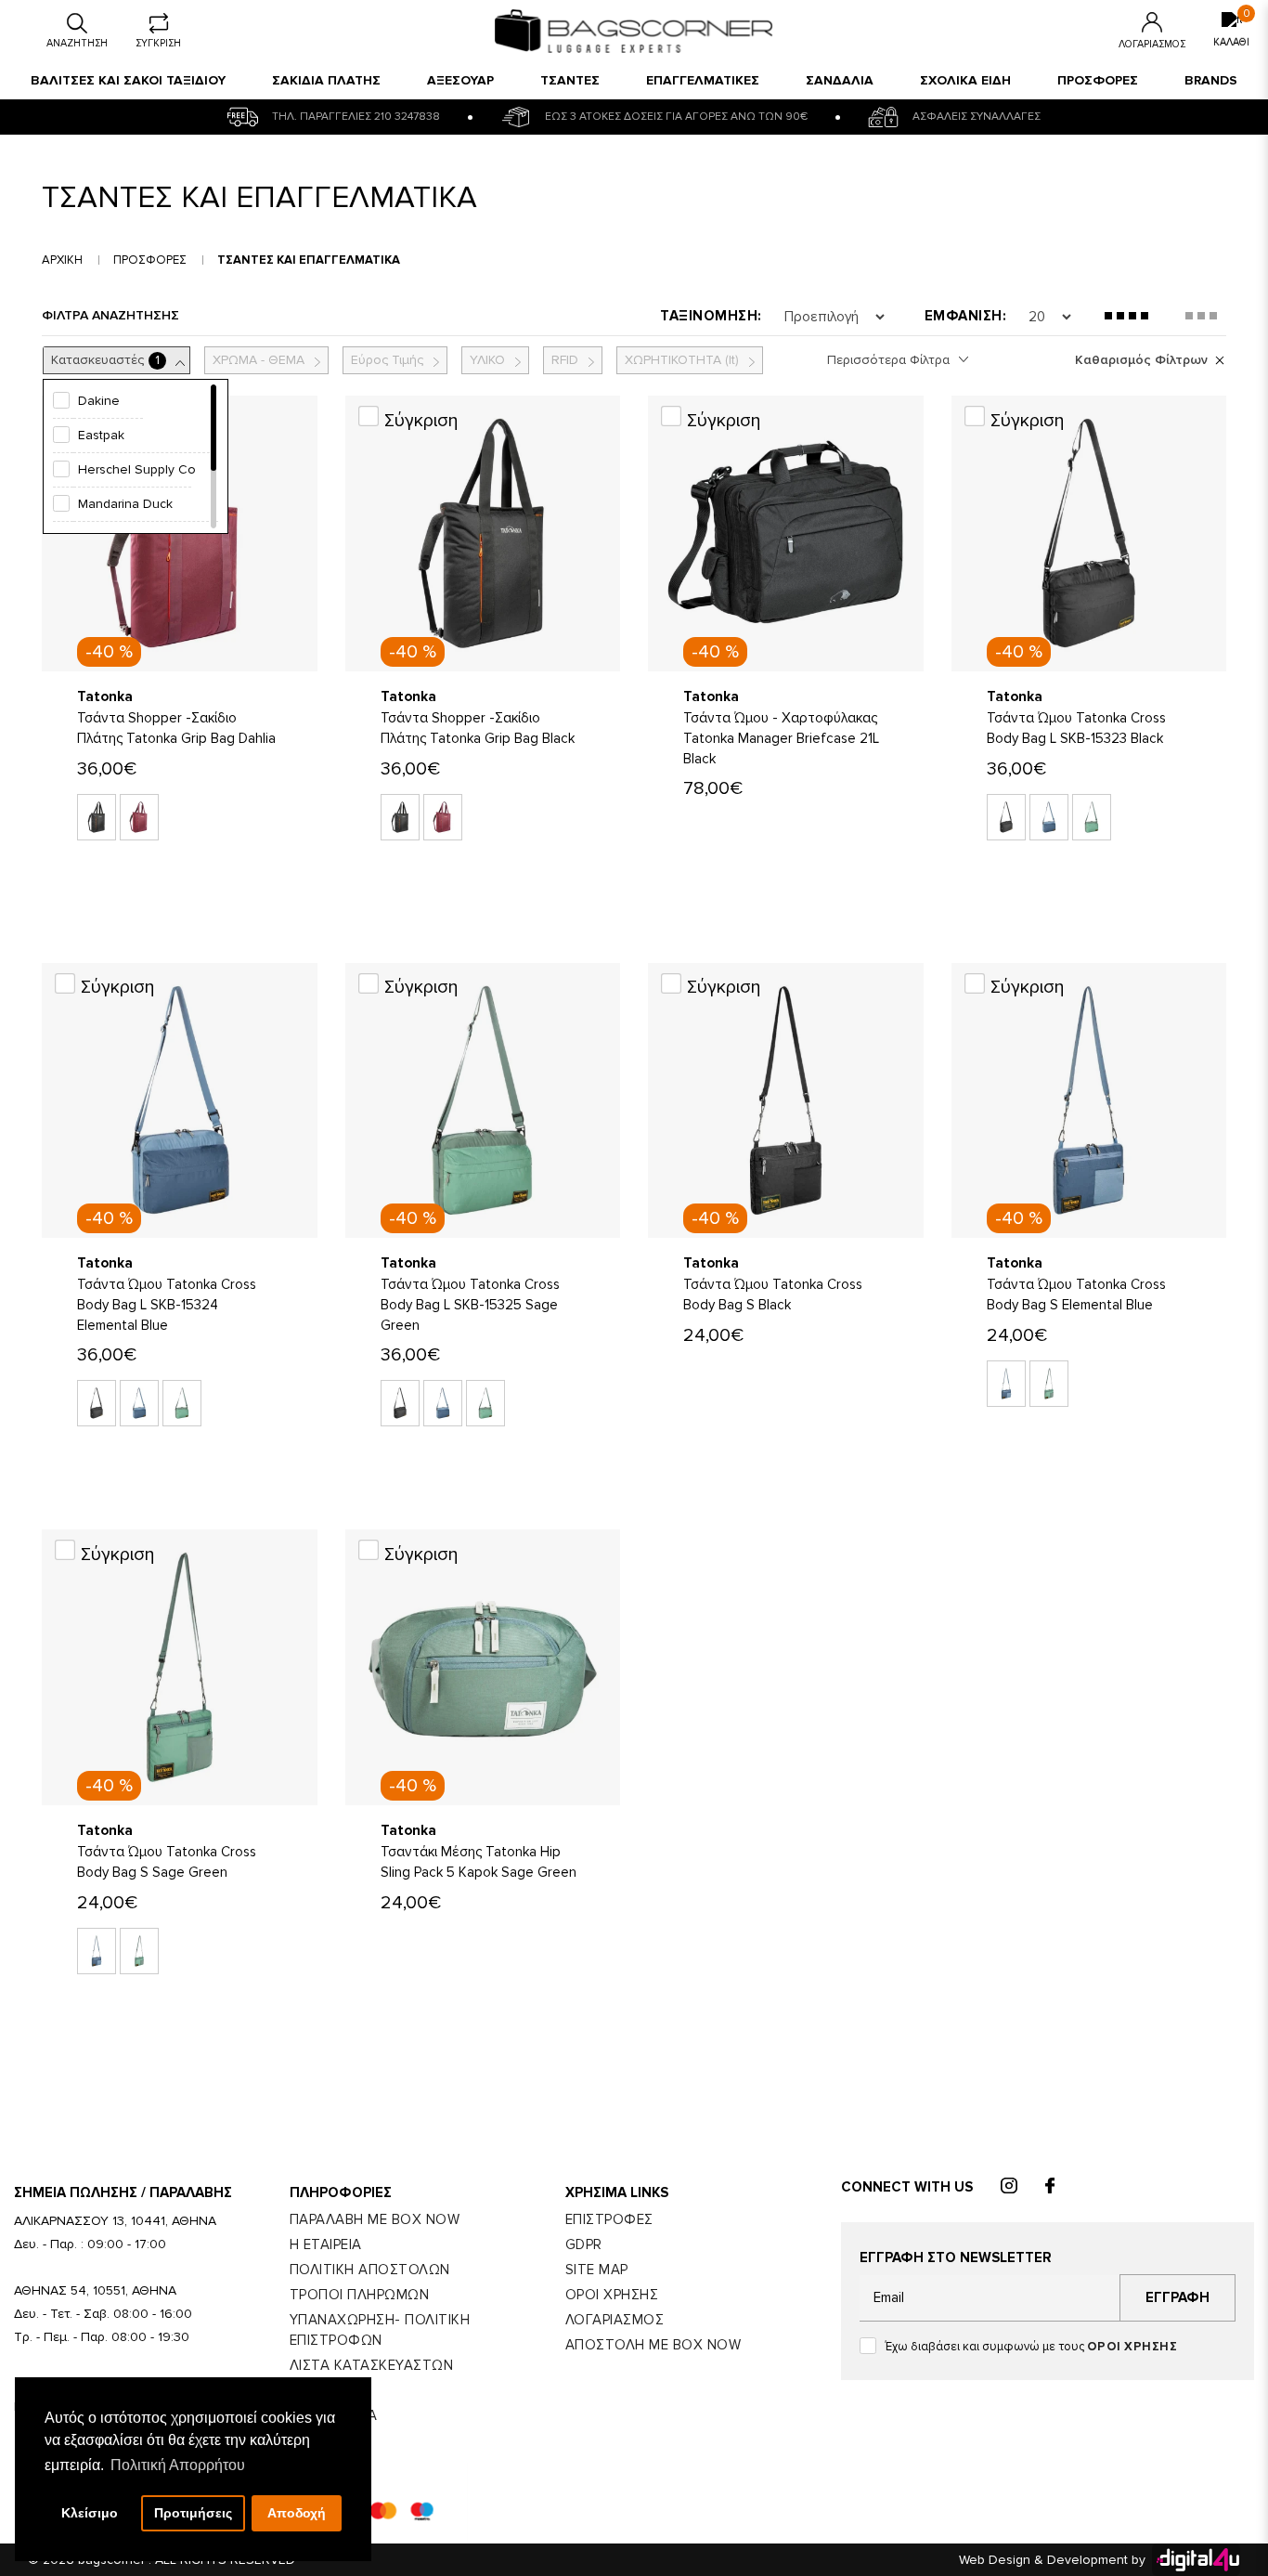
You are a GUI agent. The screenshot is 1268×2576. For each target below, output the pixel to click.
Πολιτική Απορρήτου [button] (178, 2465)
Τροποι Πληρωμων (360, 2295)
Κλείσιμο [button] (90, 2513)
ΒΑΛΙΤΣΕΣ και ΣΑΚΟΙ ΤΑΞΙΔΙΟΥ (128, 80)
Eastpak (101, 435)
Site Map (597, 2270)
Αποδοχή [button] (297, 2513)
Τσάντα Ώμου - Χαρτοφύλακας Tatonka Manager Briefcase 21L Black (781, 738)
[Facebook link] (1050, 2187)
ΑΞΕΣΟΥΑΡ (460, 80)
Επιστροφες (609, 2219)
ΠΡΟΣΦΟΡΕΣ (1098, 80)
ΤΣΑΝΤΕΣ (570, 80)
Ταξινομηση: (711, 316)
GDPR (584, 2244)
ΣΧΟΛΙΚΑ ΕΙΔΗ (965, 80)
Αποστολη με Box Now (653, 2345)
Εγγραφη (1177, 2297)
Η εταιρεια (326, 2244)
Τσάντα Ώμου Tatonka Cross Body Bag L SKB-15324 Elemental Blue (167, 1305)
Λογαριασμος (615, 2320)
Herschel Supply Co (137, 469)
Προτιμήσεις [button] (193, 2513)
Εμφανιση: (966, 316)
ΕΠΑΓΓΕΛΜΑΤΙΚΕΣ (703, 80)
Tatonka (105, 696)
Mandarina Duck (125, 504)
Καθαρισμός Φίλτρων (1141, 360)
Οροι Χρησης (612, 2295)
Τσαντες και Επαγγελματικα (309, 260)
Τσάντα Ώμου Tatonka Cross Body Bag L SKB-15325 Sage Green (470, 1305)
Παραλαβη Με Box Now (375, 2219)
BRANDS (1211, 80)
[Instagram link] (1009, 2187)
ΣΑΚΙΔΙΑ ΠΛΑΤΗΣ (326, 80)
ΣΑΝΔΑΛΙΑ (840, 80)
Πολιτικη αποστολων (370, 2270)
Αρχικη (62, 260)
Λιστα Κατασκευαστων (372, 2365)
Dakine (99, 401)
